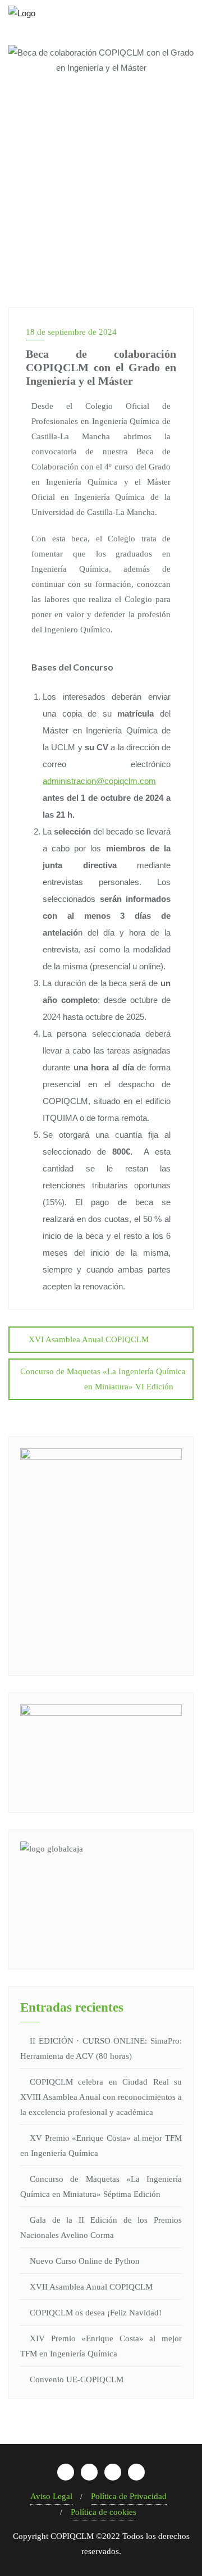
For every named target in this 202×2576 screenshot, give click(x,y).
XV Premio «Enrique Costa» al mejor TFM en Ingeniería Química (101, 2146)
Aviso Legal (51, 2496)
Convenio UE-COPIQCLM (77, 2379)
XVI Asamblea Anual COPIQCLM (89, 1339)
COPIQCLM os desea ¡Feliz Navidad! (96, 2313)
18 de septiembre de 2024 (71, 332)
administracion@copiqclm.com (99, 781)
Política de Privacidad (129, 2496)
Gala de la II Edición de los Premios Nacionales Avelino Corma (101, 2228)
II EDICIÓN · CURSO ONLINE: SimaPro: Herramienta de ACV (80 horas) (101, 2048)
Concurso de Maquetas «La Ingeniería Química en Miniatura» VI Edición (103, 1379)
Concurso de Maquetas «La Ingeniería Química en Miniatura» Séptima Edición (101, 2187)
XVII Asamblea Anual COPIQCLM (91, 2287)
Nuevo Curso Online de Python (85, 2261)
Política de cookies (104, 2512)
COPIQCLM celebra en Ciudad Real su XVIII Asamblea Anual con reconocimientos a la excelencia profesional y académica (101, 2097)
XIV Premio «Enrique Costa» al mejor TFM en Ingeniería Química (101, 2346)
